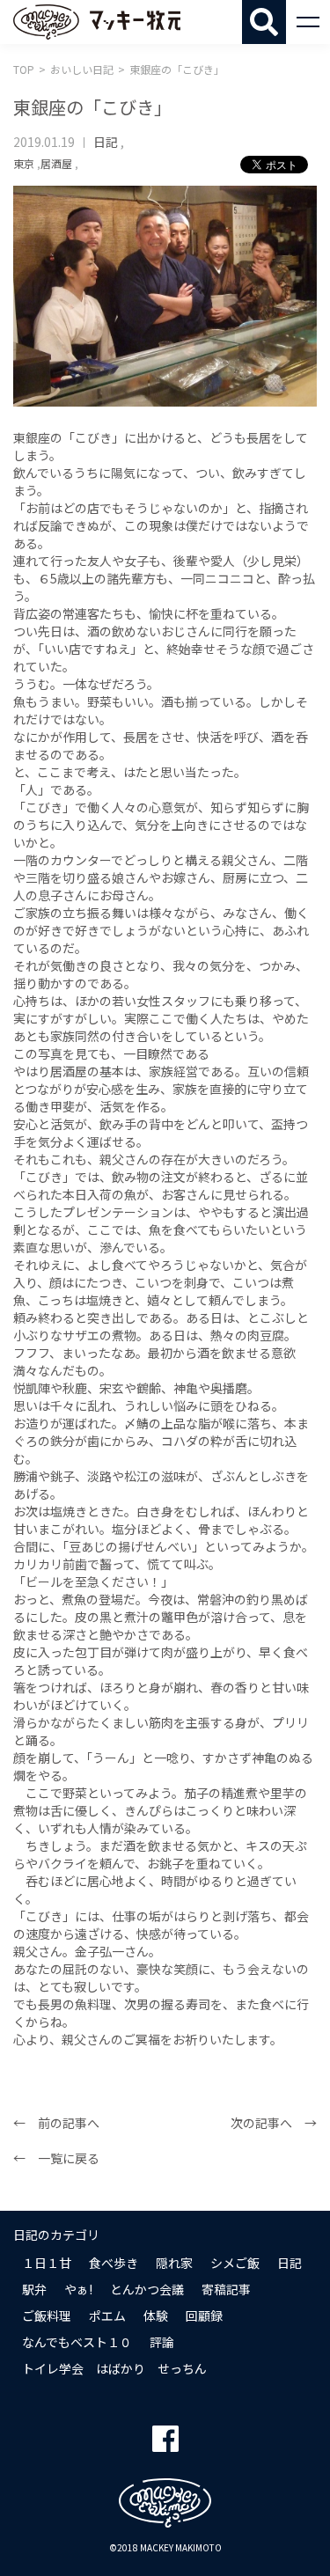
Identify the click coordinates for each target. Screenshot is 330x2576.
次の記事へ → (274, 2123)
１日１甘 (47, 2263)
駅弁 (34, 2289)
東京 (24, 163)
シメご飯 (235, 2263)
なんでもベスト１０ (77, 2342)
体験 (156, 2315)
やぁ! (78, 2289)
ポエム (107, 2315)
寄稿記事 (226, 2289)
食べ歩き (114, 2263)
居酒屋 (56, 163)
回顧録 (204, 2315)
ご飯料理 (47, 2315)
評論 (162, 2342)
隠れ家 (174, 2263)
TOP (24, 69)
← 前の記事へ (56, 2123)
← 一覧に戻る (56, 2158)
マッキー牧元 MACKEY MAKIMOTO (97, 22)
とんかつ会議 (147, 2289)
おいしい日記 (82, 69)
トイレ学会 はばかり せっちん (114, 2368)
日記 (106, 142)
